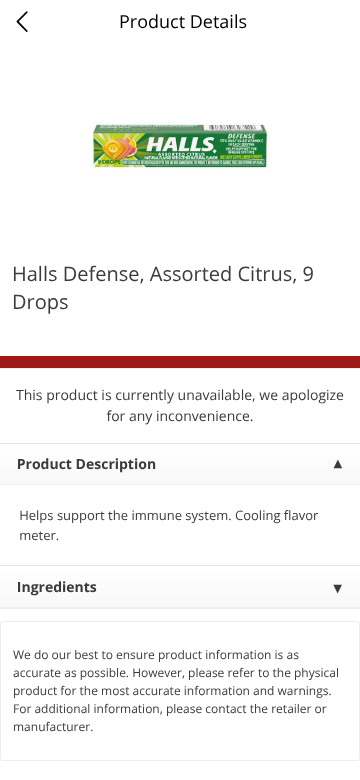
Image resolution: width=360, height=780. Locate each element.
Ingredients (57, 587)
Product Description (86, 464)
